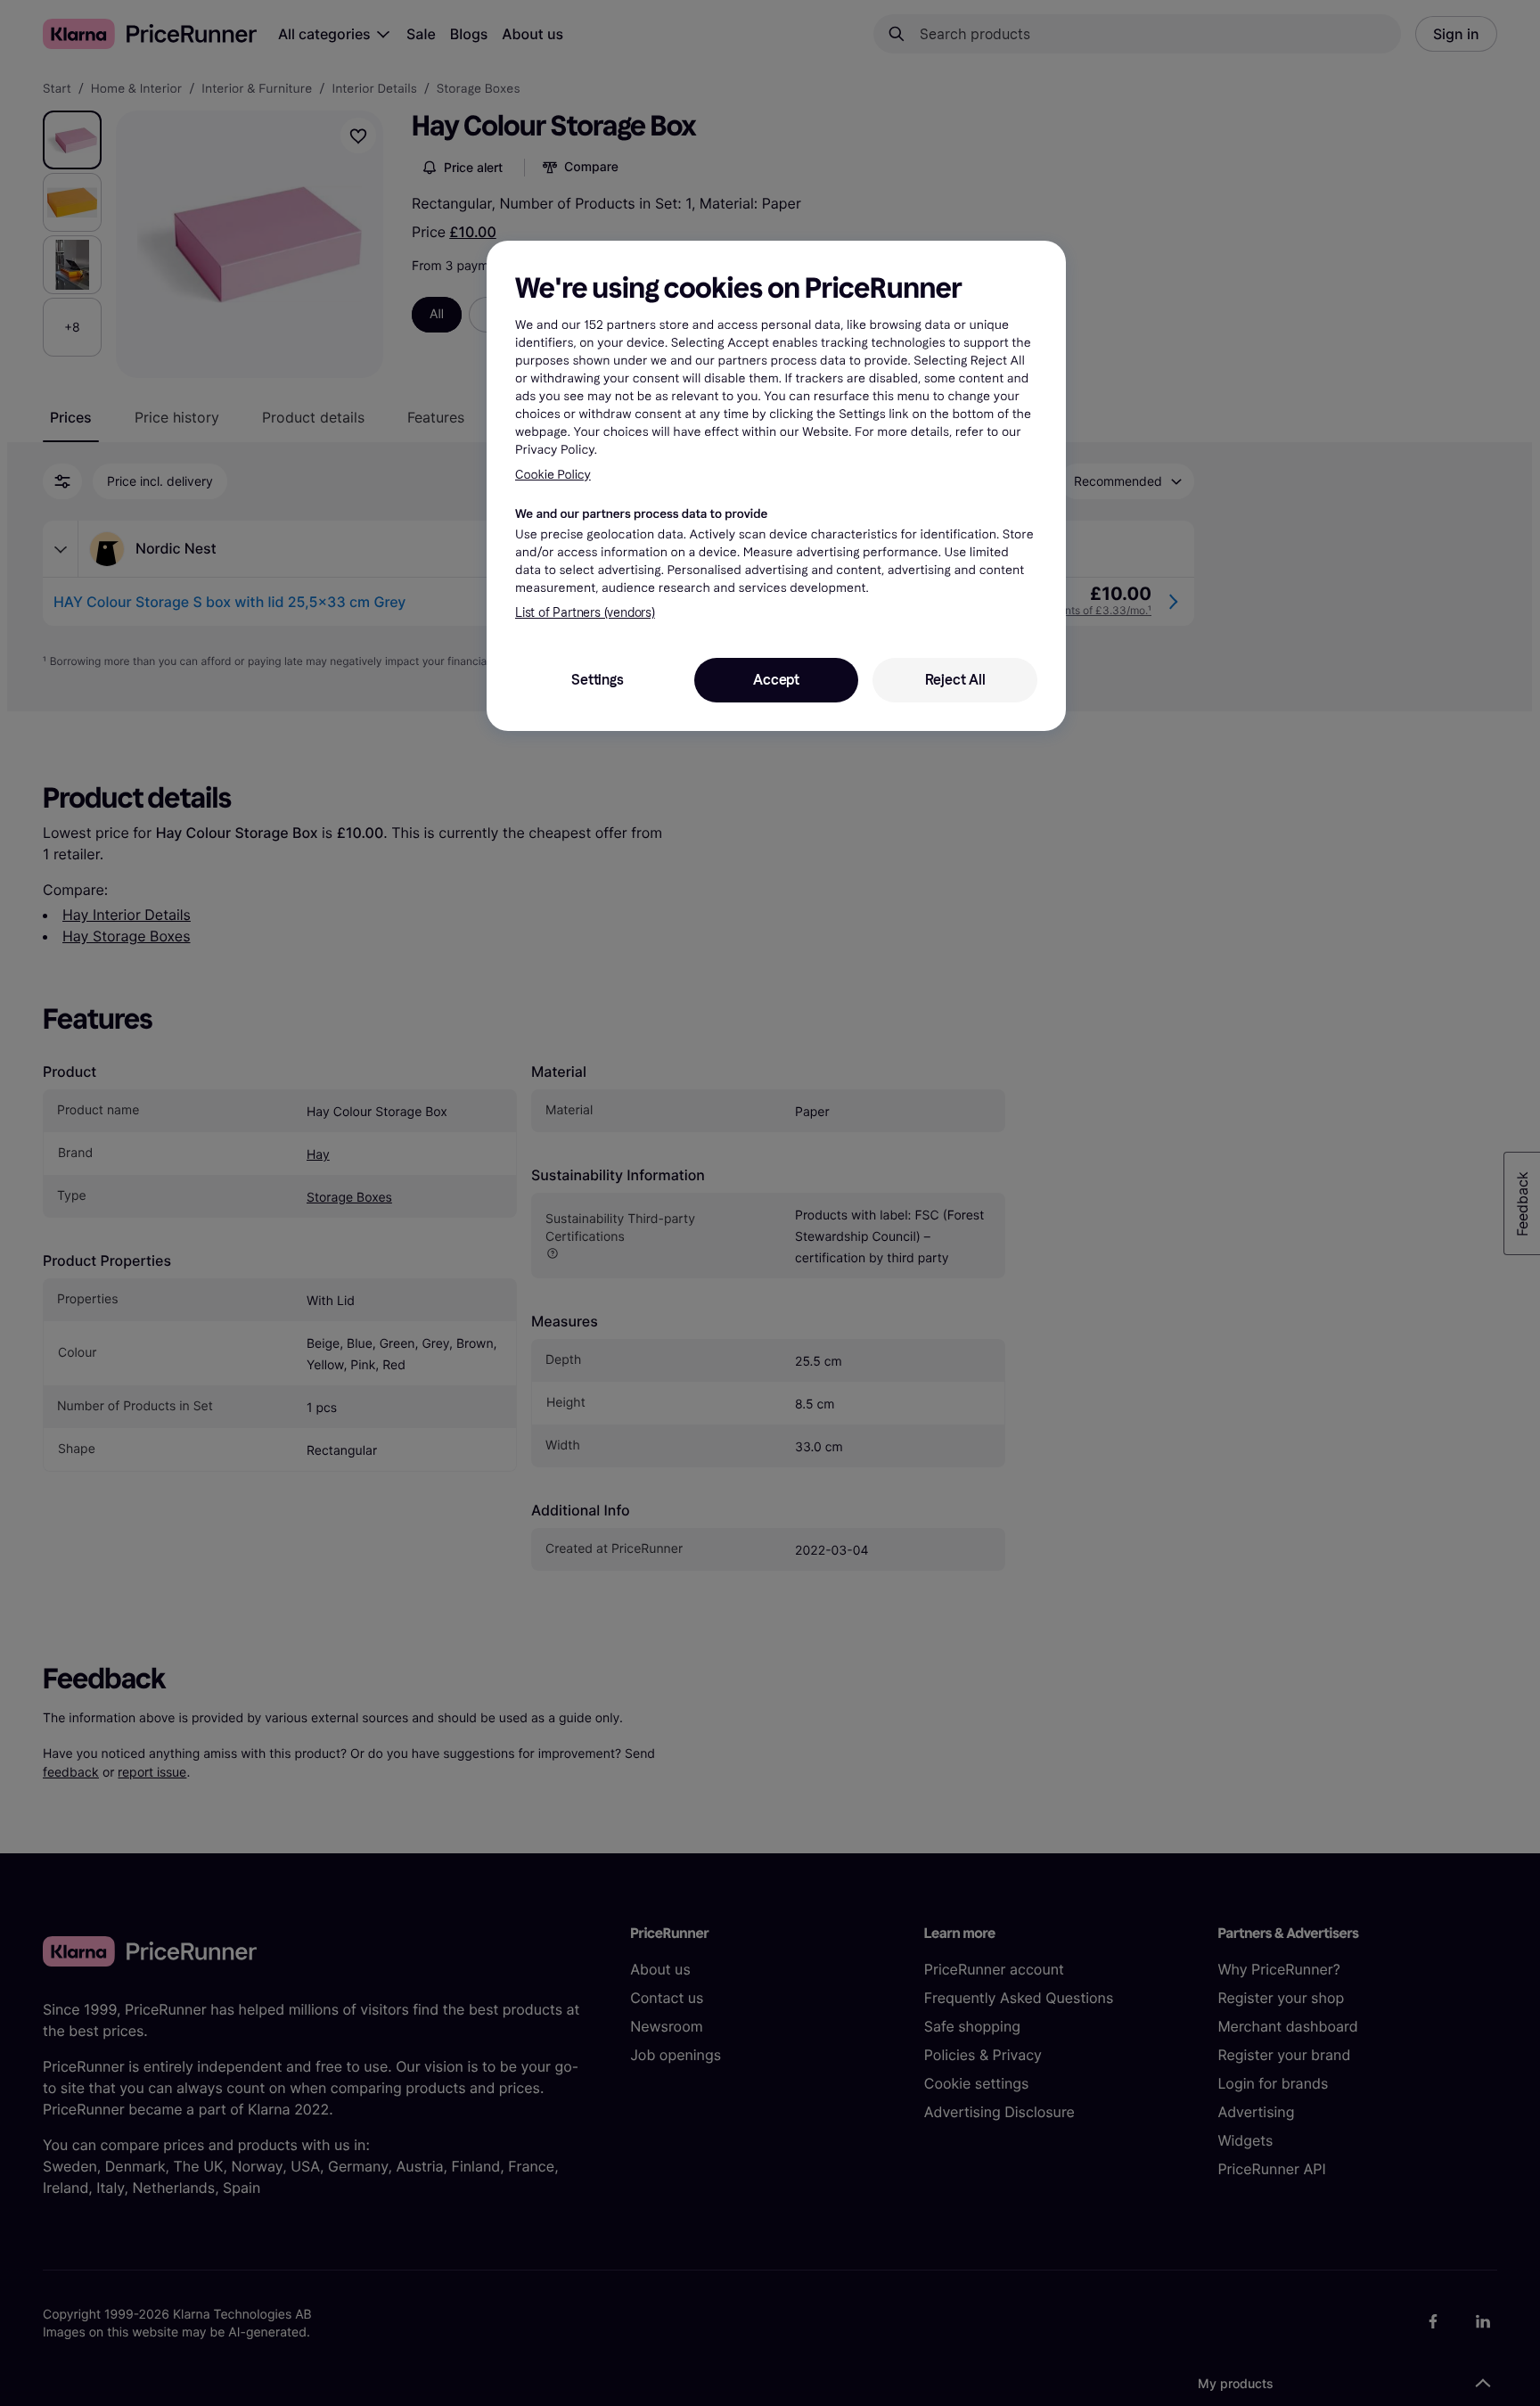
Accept (776, 680)
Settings (597, 680)
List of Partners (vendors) (585, 613)
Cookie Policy (553, 475)
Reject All (955, 680)
